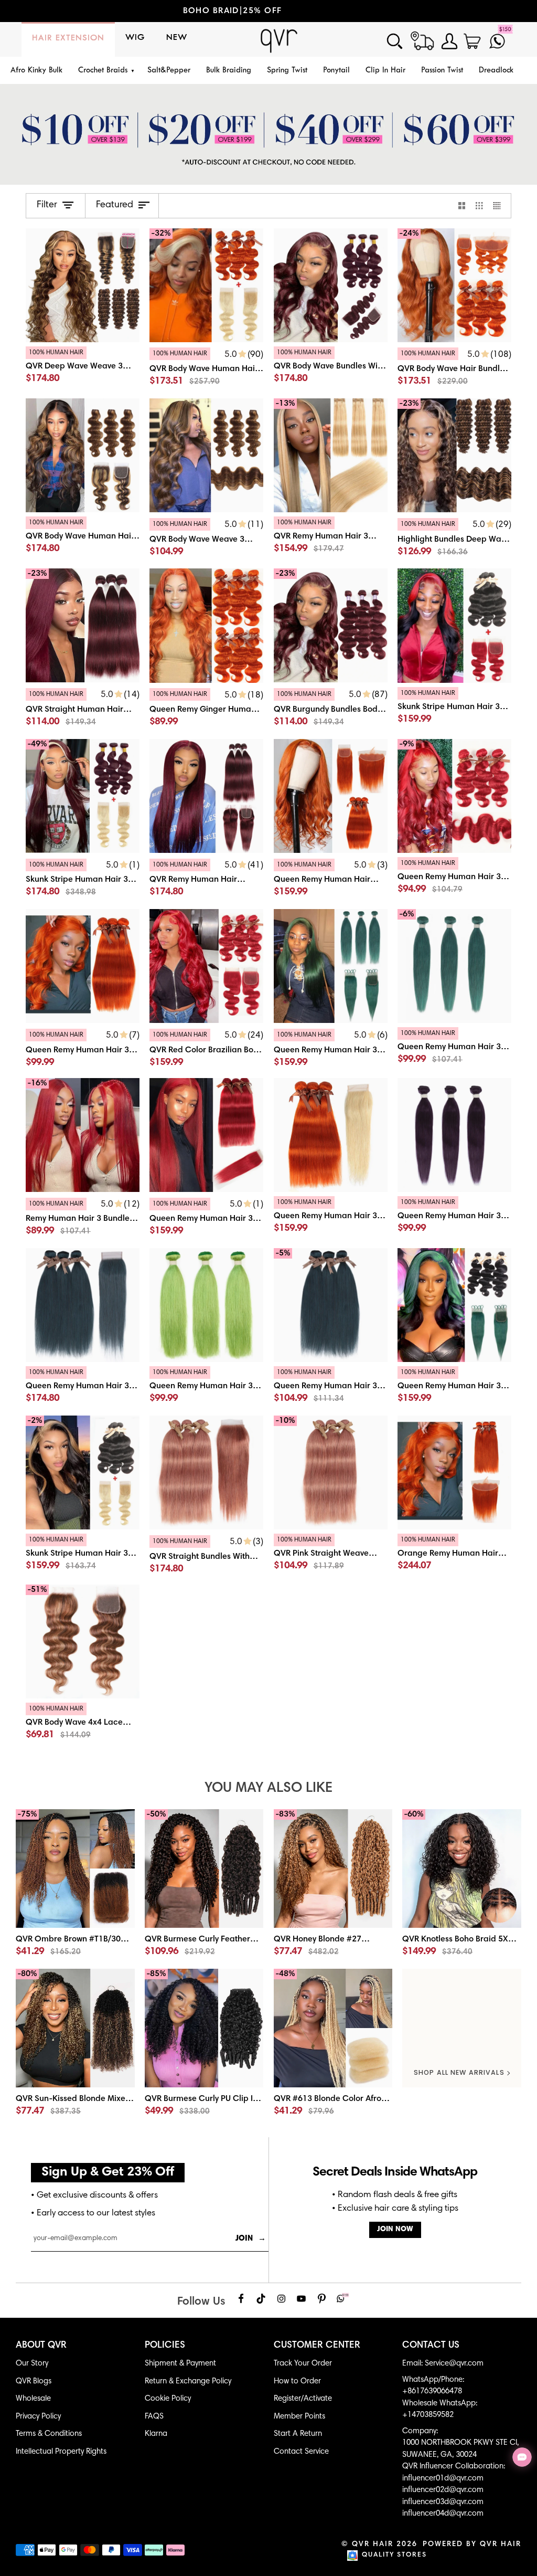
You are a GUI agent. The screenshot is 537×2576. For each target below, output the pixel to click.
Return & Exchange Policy (188, 2382)
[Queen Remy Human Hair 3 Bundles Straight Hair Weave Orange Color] (83, 966)
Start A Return (298, 2434)
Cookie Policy (168, 2399)
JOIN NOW (395, 2230)
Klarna (156, 2434)
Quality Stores (394, 2555)
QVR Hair (373, 2545)
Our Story (32, 2364)
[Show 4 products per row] (500, 206)
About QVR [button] (41, 2346)
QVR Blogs (34, 2382)
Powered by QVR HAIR (472, 2545)
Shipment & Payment (180, 2364)
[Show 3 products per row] (479, 206)
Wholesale (33, 2399)
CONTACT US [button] (431, 2346)
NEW (177, 38)
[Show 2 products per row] (462, 206)
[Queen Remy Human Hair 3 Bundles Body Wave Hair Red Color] (454, 879)
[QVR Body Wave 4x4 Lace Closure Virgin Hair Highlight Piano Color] (83, 1724)
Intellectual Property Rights (61, 2452)
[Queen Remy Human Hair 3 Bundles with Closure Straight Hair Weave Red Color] (206, 1135)
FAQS (154, 2417)
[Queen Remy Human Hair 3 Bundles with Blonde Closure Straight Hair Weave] (331, 1135)
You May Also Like (268, 1788)
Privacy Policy (38, 2417)
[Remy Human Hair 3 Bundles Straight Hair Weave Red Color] (83, 1219)
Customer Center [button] (317, 2346)
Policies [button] (165, 2346)
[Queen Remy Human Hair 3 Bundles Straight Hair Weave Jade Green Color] (454, 1049)
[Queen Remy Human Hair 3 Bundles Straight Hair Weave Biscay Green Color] (206, 1305)
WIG (135, 38)
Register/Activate (303, 2399)
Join (251, 2239)
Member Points (299, 2417)
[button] (105, 71)
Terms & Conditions (49, 2434)
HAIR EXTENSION (68, 38)
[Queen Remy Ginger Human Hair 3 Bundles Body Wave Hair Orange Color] (206, 625)
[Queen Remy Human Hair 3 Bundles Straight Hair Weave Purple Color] (454, 1135)
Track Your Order (303, 2364)
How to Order (297, 2382)
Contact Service (301, 2452)
